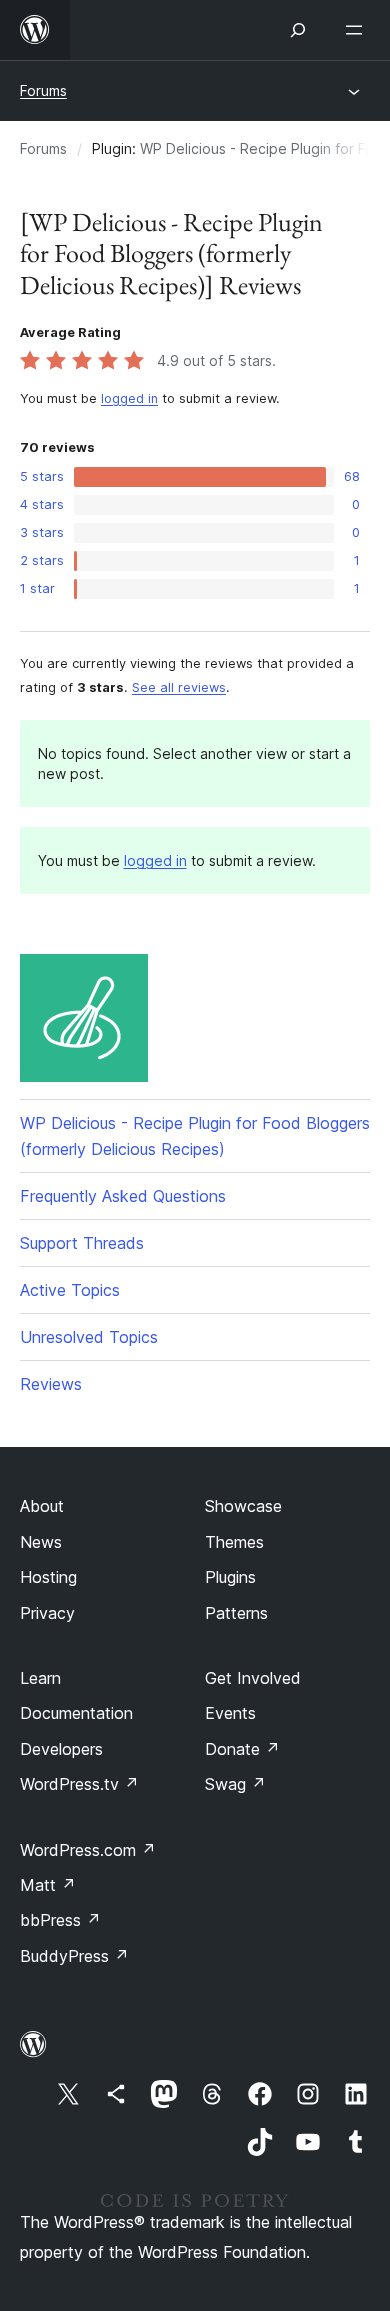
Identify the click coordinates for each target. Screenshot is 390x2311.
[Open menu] (358, 30)
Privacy (47, 1613)
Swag (235, 1784)
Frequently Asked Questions (123, 1196)
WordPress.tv (79, 1784)
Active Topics (70, 1290)
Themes (234, 1542)
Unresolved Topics (89, 1337)
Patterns (236, 1613)
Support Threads (82, 1243)
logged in (129, 398)
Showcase (243, 1506)
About (42, 1506)
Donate (242, 1749)
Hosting (48, 1577)
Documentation (76, 1713)
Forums (43, 90)
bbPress (60, 1920)
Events (230, 1713)
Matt (48, 1885)
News (41, 1542)
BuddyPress (74, 1956)
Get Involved (253, 1678)
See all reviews (179, 687)
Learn (40, 1678)
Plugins (230, 1577)
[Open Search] (298, 30)
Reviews (51, 1384)
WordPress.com (88, 1850)
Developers (61, 1749)
